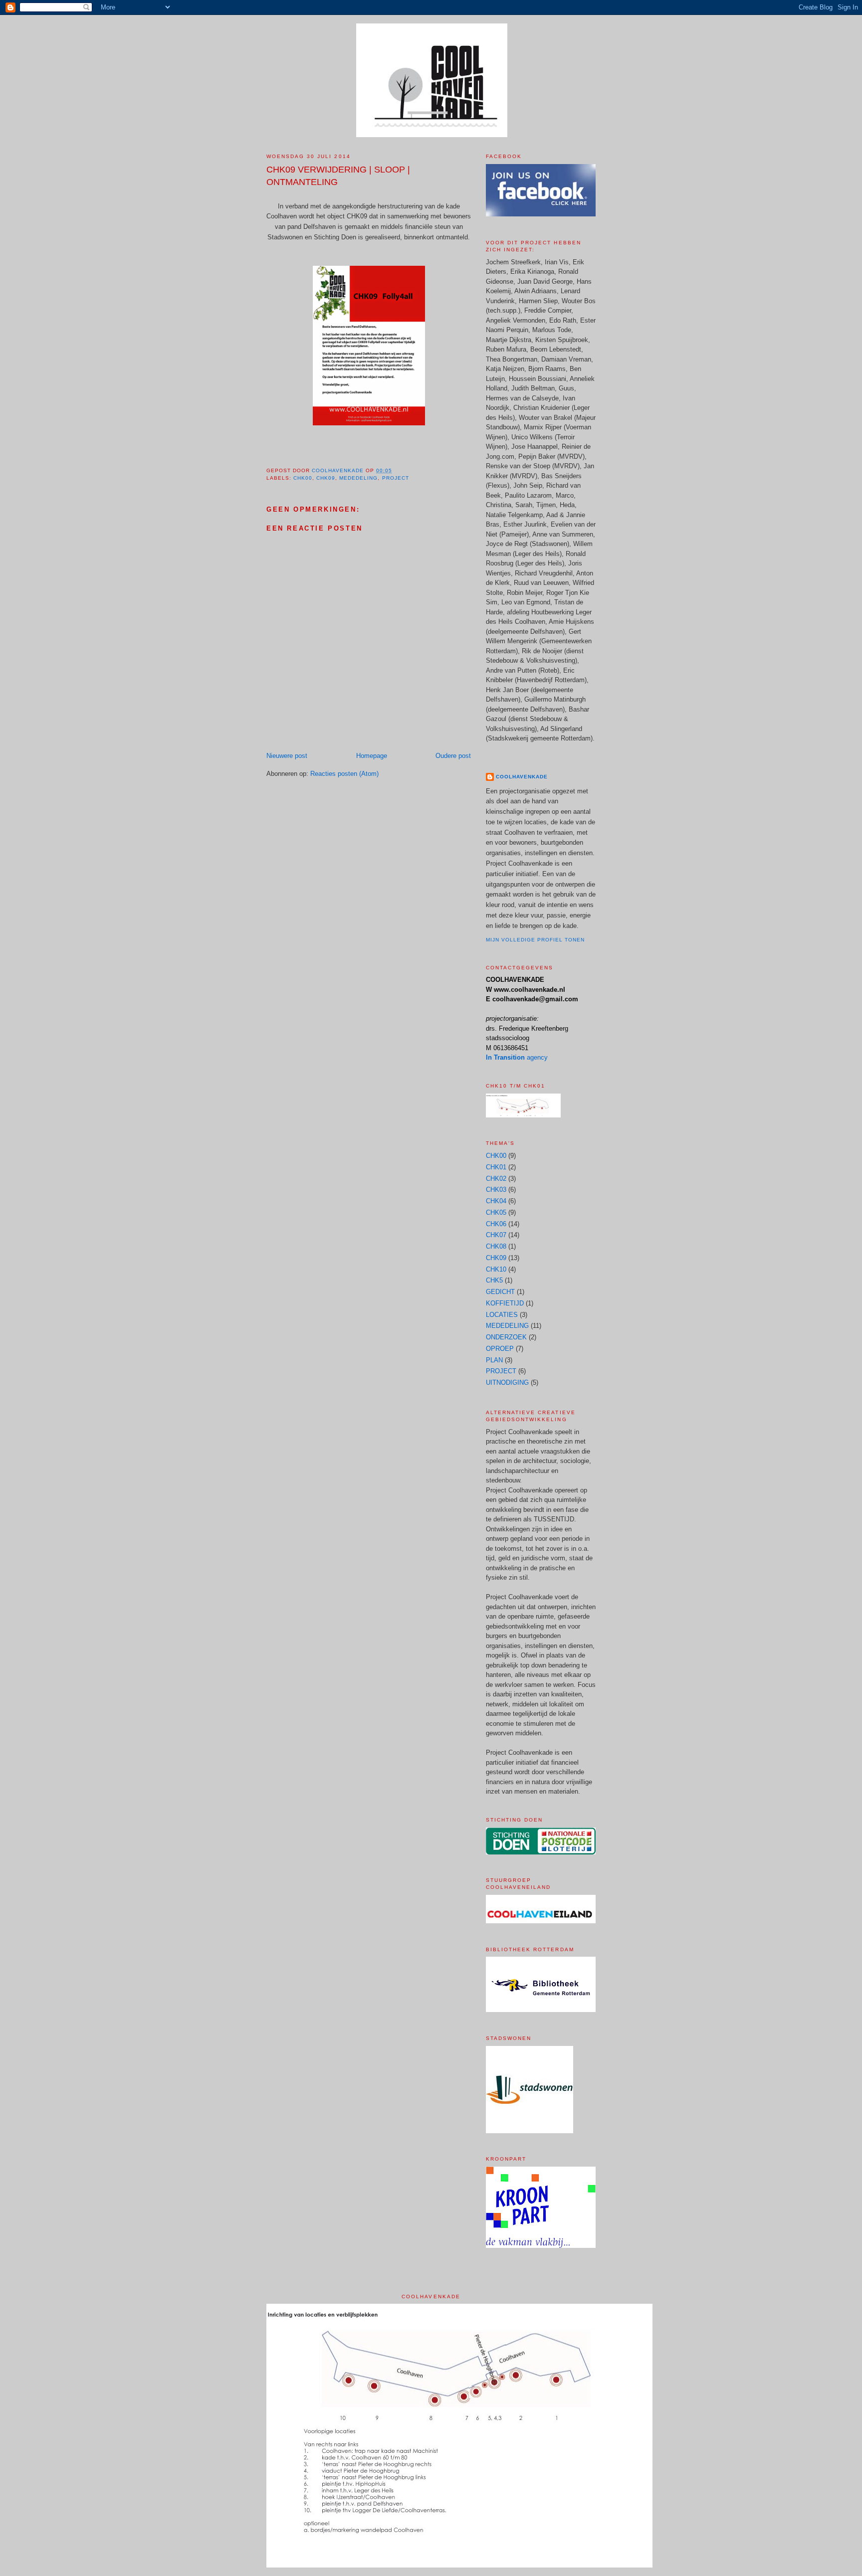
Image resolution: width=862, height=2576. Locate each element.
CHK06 (496, 1224)
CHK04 (496, 1201)
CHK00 (303, 478)
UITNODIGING (507, 1382)
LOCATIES (502, 1315)
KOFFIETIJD (505, 1303)
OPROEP (500, 1349)
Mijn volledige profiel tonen (535, 940)
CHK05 (496, 1212)
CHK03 (496, 1190)
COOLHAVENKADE (522, 777)
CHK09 (326, 478)
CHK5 (494, 1280)
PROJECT (396, 478)
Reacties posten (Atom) (344, 774)
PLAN (494, 1360)
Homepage (372, 756)
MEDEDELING (358, 478)
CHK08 (496, 1246)
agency (517, 1057)
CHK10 (496, 1269)
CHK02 (496, 1179)
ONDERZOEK (506, 1337)
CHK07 (496, 1235)
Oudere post (453, 756)
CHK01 (496, 1167)
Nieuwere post (287, 756)
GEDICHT (500, 1292)
